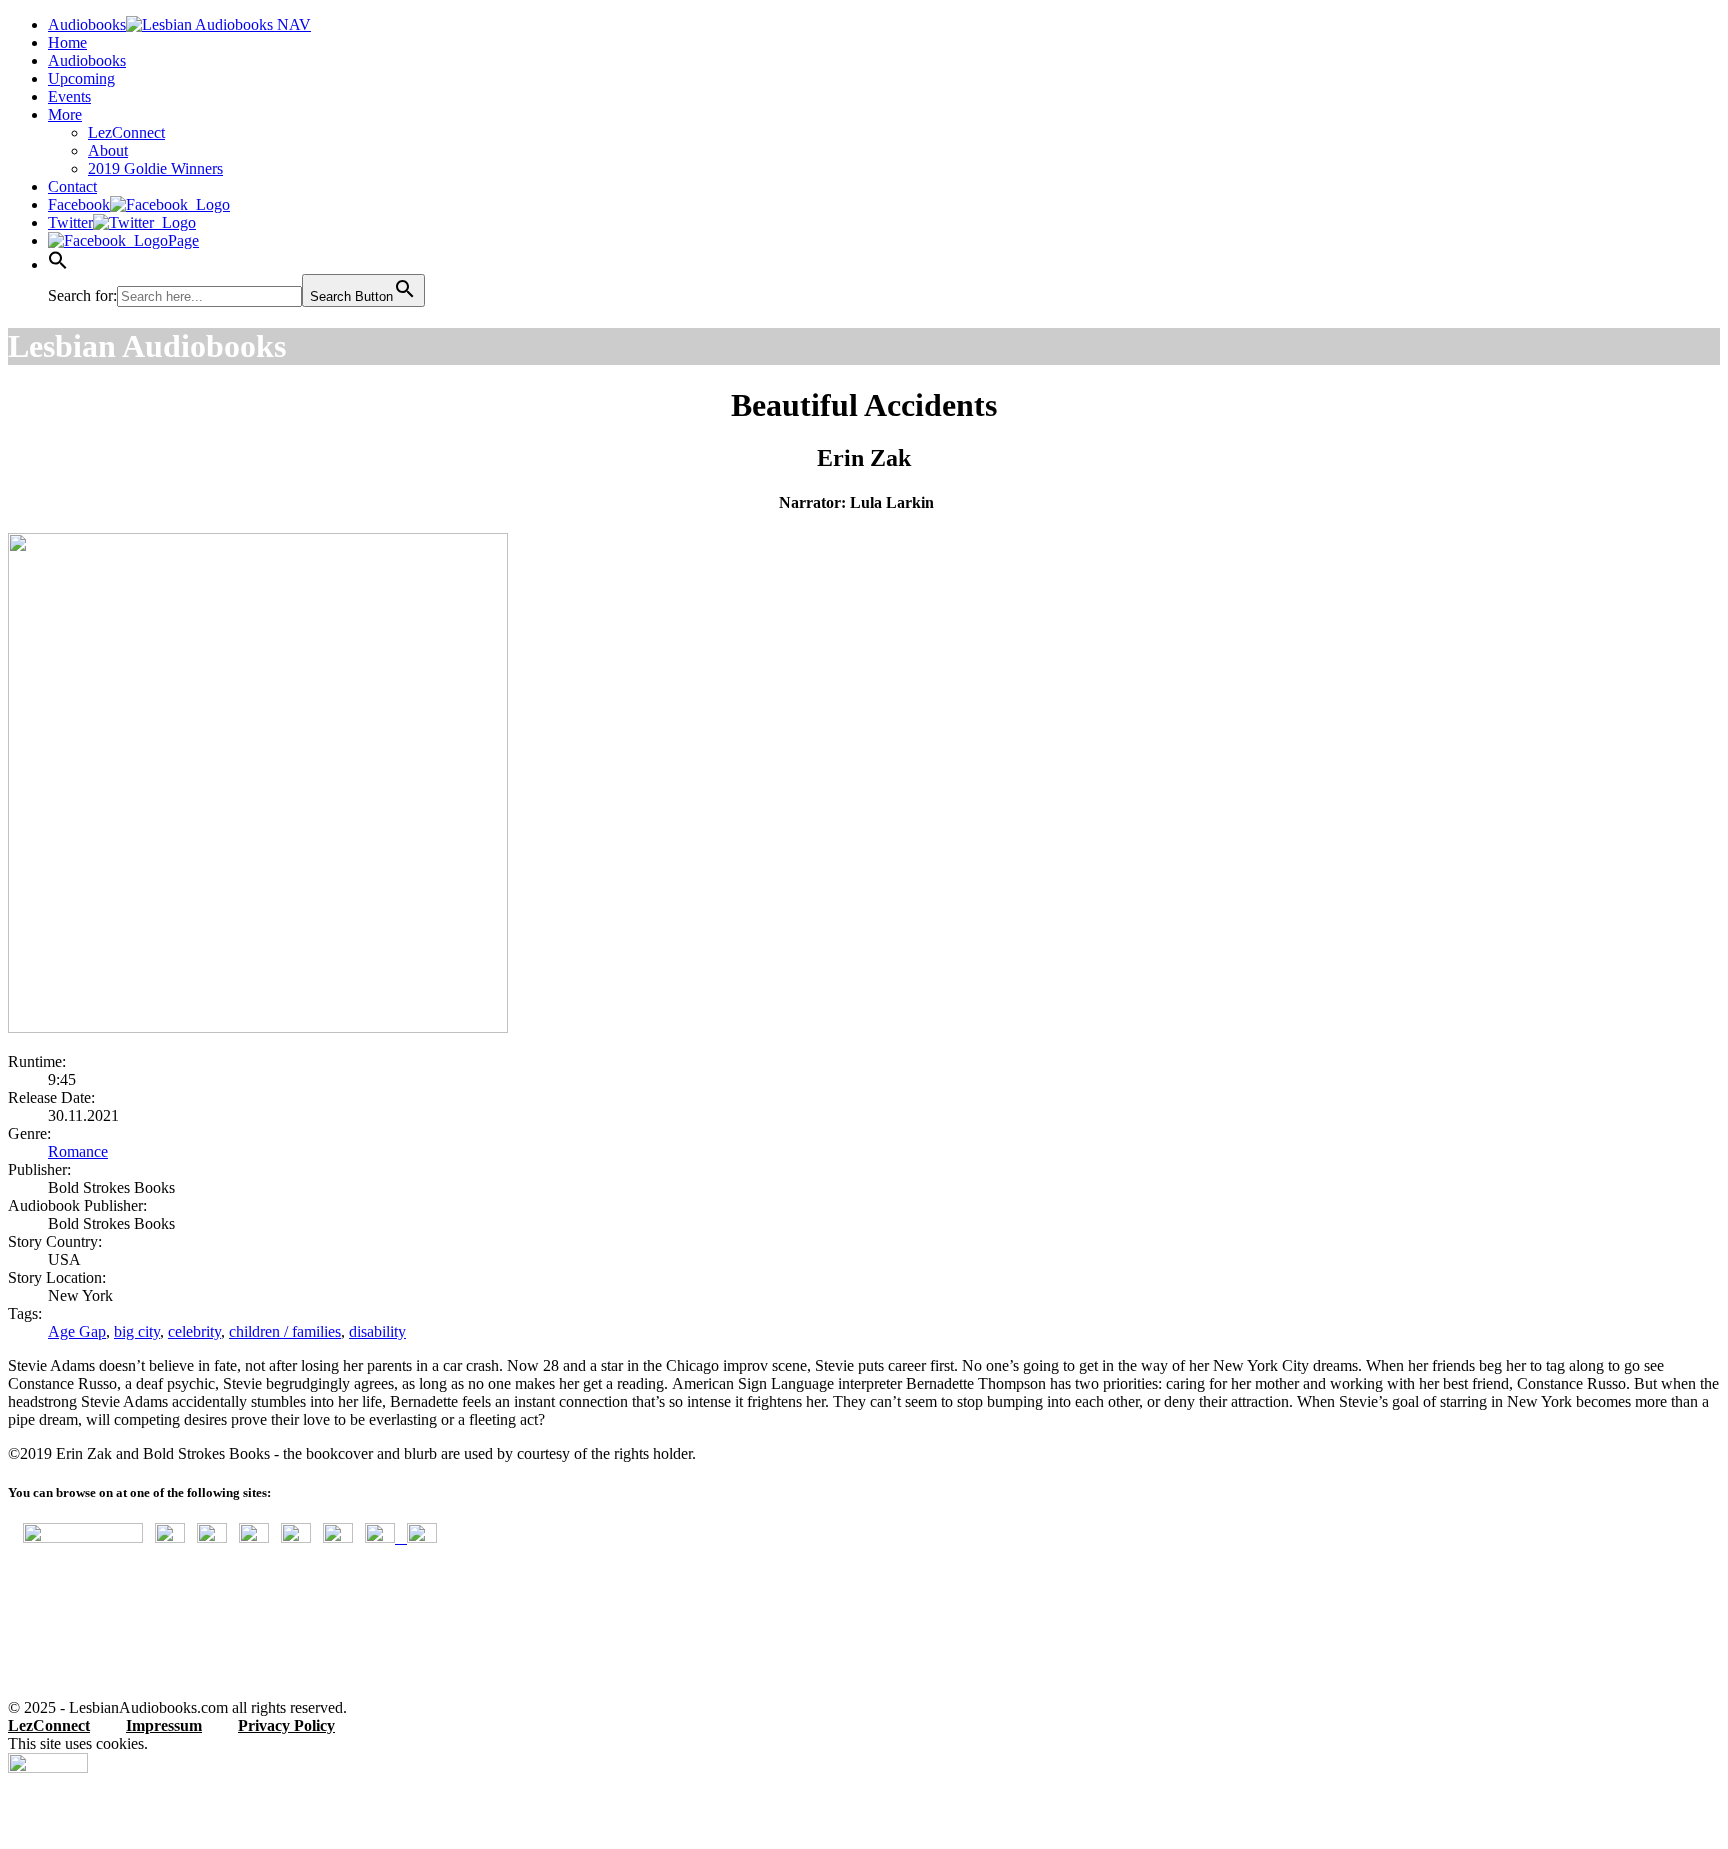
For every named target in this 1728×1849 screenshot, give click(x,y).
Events (69, 96)
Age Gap (77, 1331)
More (65, 114)
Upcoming (81, 78)
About (108, 150)
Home (67, 42)
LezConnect (126, 132)
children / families (285, 1331)
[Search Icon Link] (58, 264)
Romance (78, 1151)
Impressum (164, 1725)
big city (137, 1331)
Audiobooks (87, 60)
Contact (72, 186)
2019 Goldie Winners (155, 168)
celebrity (194, 1331)
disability (377, 1331)
